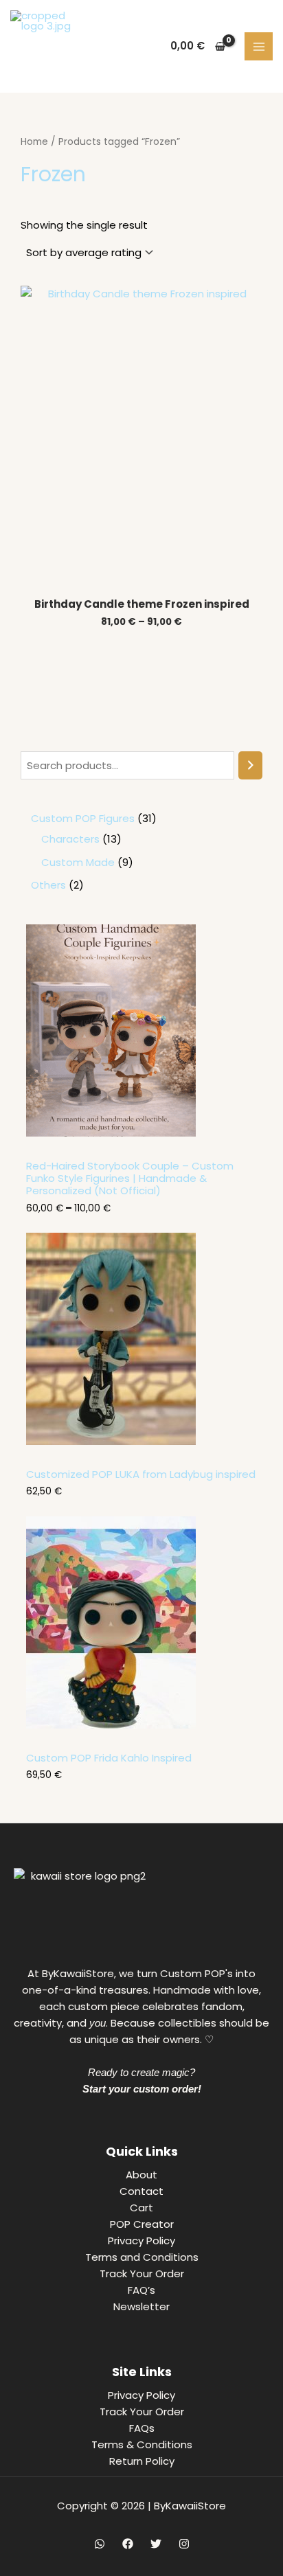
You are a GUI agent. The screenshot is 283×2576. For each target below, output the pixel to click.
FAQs (142, 2428)
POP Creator (142, 2224)
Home (34, 142)
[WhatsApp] (100, 2544)
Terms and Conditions (142, 2257)
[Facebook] (128, 2544)
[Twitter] (156, 2544)
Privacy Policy (141, 2241)
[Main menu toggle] (259, 46)
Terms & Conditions (142, 2444)
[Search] (250, 765)
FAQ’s (141, 2290)
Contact (141, 2191)
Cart (141, 2208)
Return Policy (142, 2461)
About (141, 2175)
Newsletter (141, 2306)
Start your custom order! (142, 2089)
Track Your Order (142, 2273)
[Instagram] (184, 2544)
